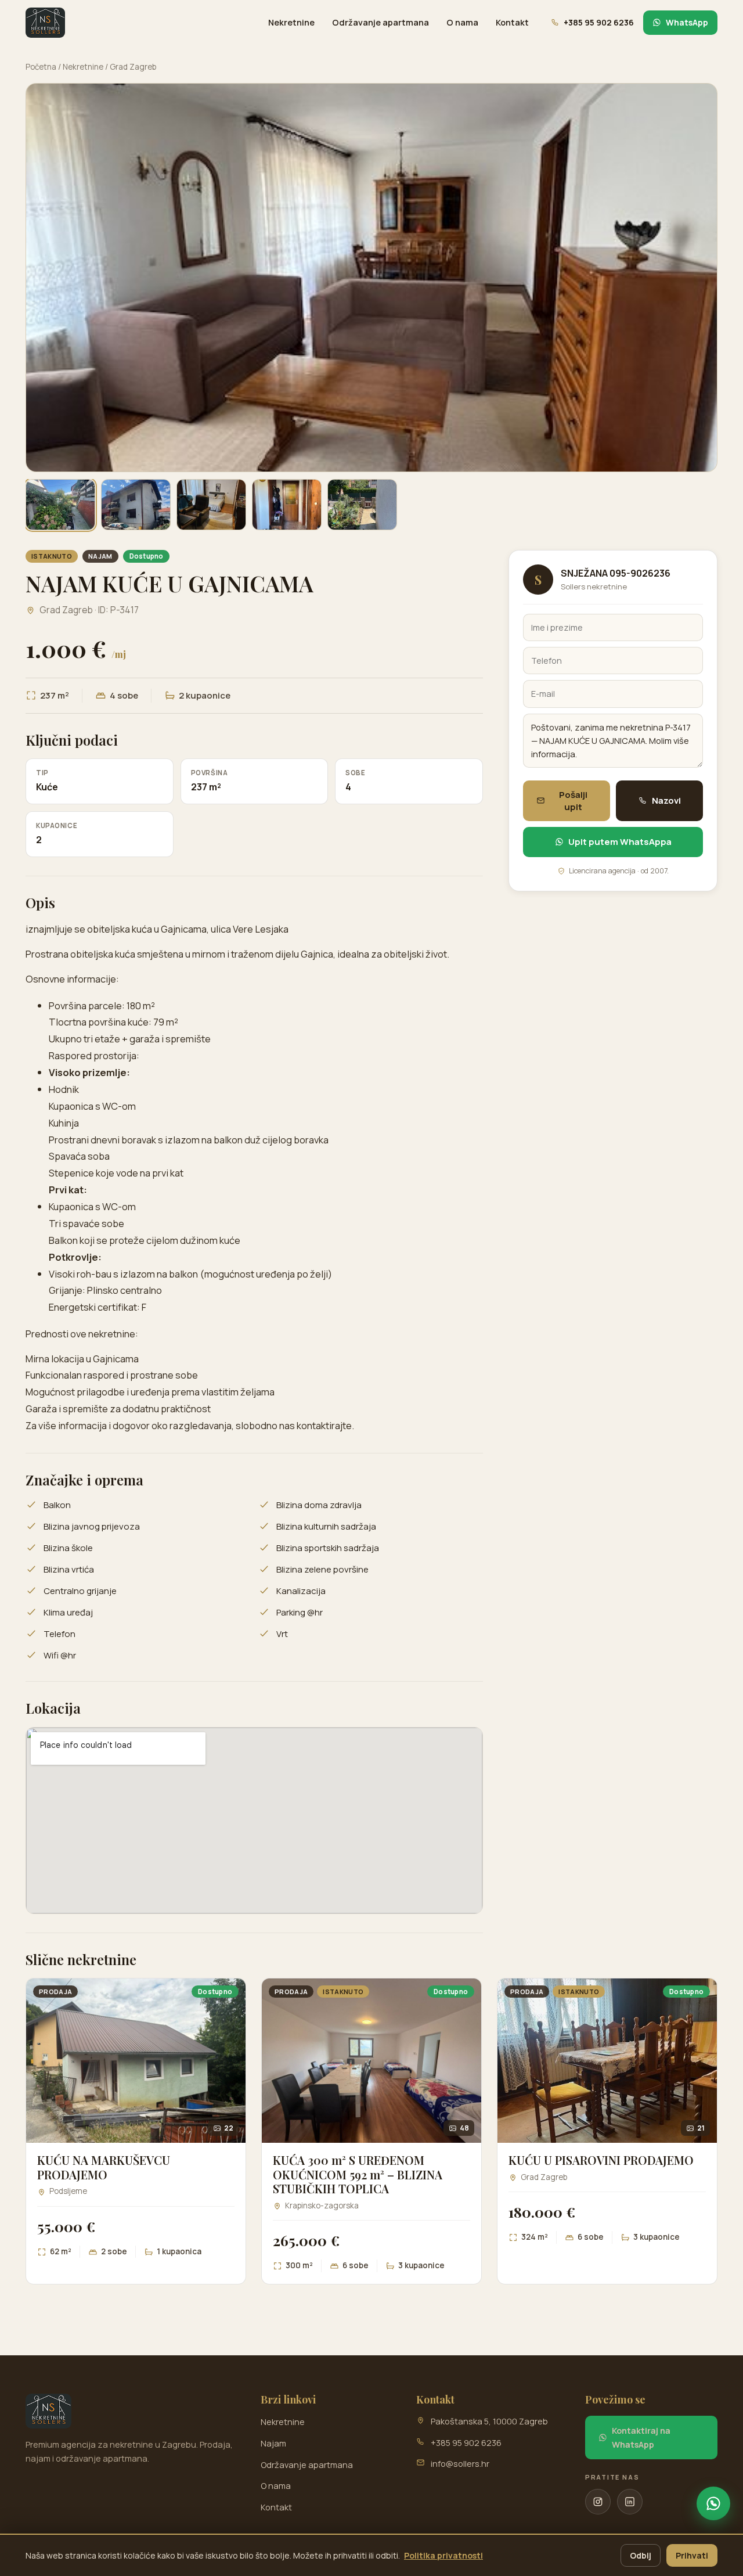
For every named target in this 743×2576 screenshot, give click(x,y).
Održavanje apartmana (380, 22)
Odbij (641, 2555)
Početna (41, 67)
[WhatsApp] (713, 2503)
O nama (462, 22)
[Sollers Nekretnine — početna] (45, 23)
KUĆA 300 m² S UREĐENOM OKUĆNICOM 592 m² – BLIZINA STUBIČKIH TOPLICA (358, 2174)
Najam (273, 2443)
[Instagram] (598, 2502)
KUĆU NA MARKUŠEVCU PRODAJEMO (104, 2167)
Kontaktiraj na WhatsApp (641, 2437)
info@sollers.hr (460, 2464)
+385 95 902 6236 (466, 2443)
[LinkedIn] (630, 2502)
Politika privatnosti (443, 2555)
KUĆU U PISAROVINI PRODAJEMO (601, 2160)
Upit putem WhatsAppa (620, 842)
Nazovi (666, 800)
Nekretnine (291, 22)
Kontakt (512, 22)
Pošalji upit (573, 801)
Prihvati (692, 2555)
